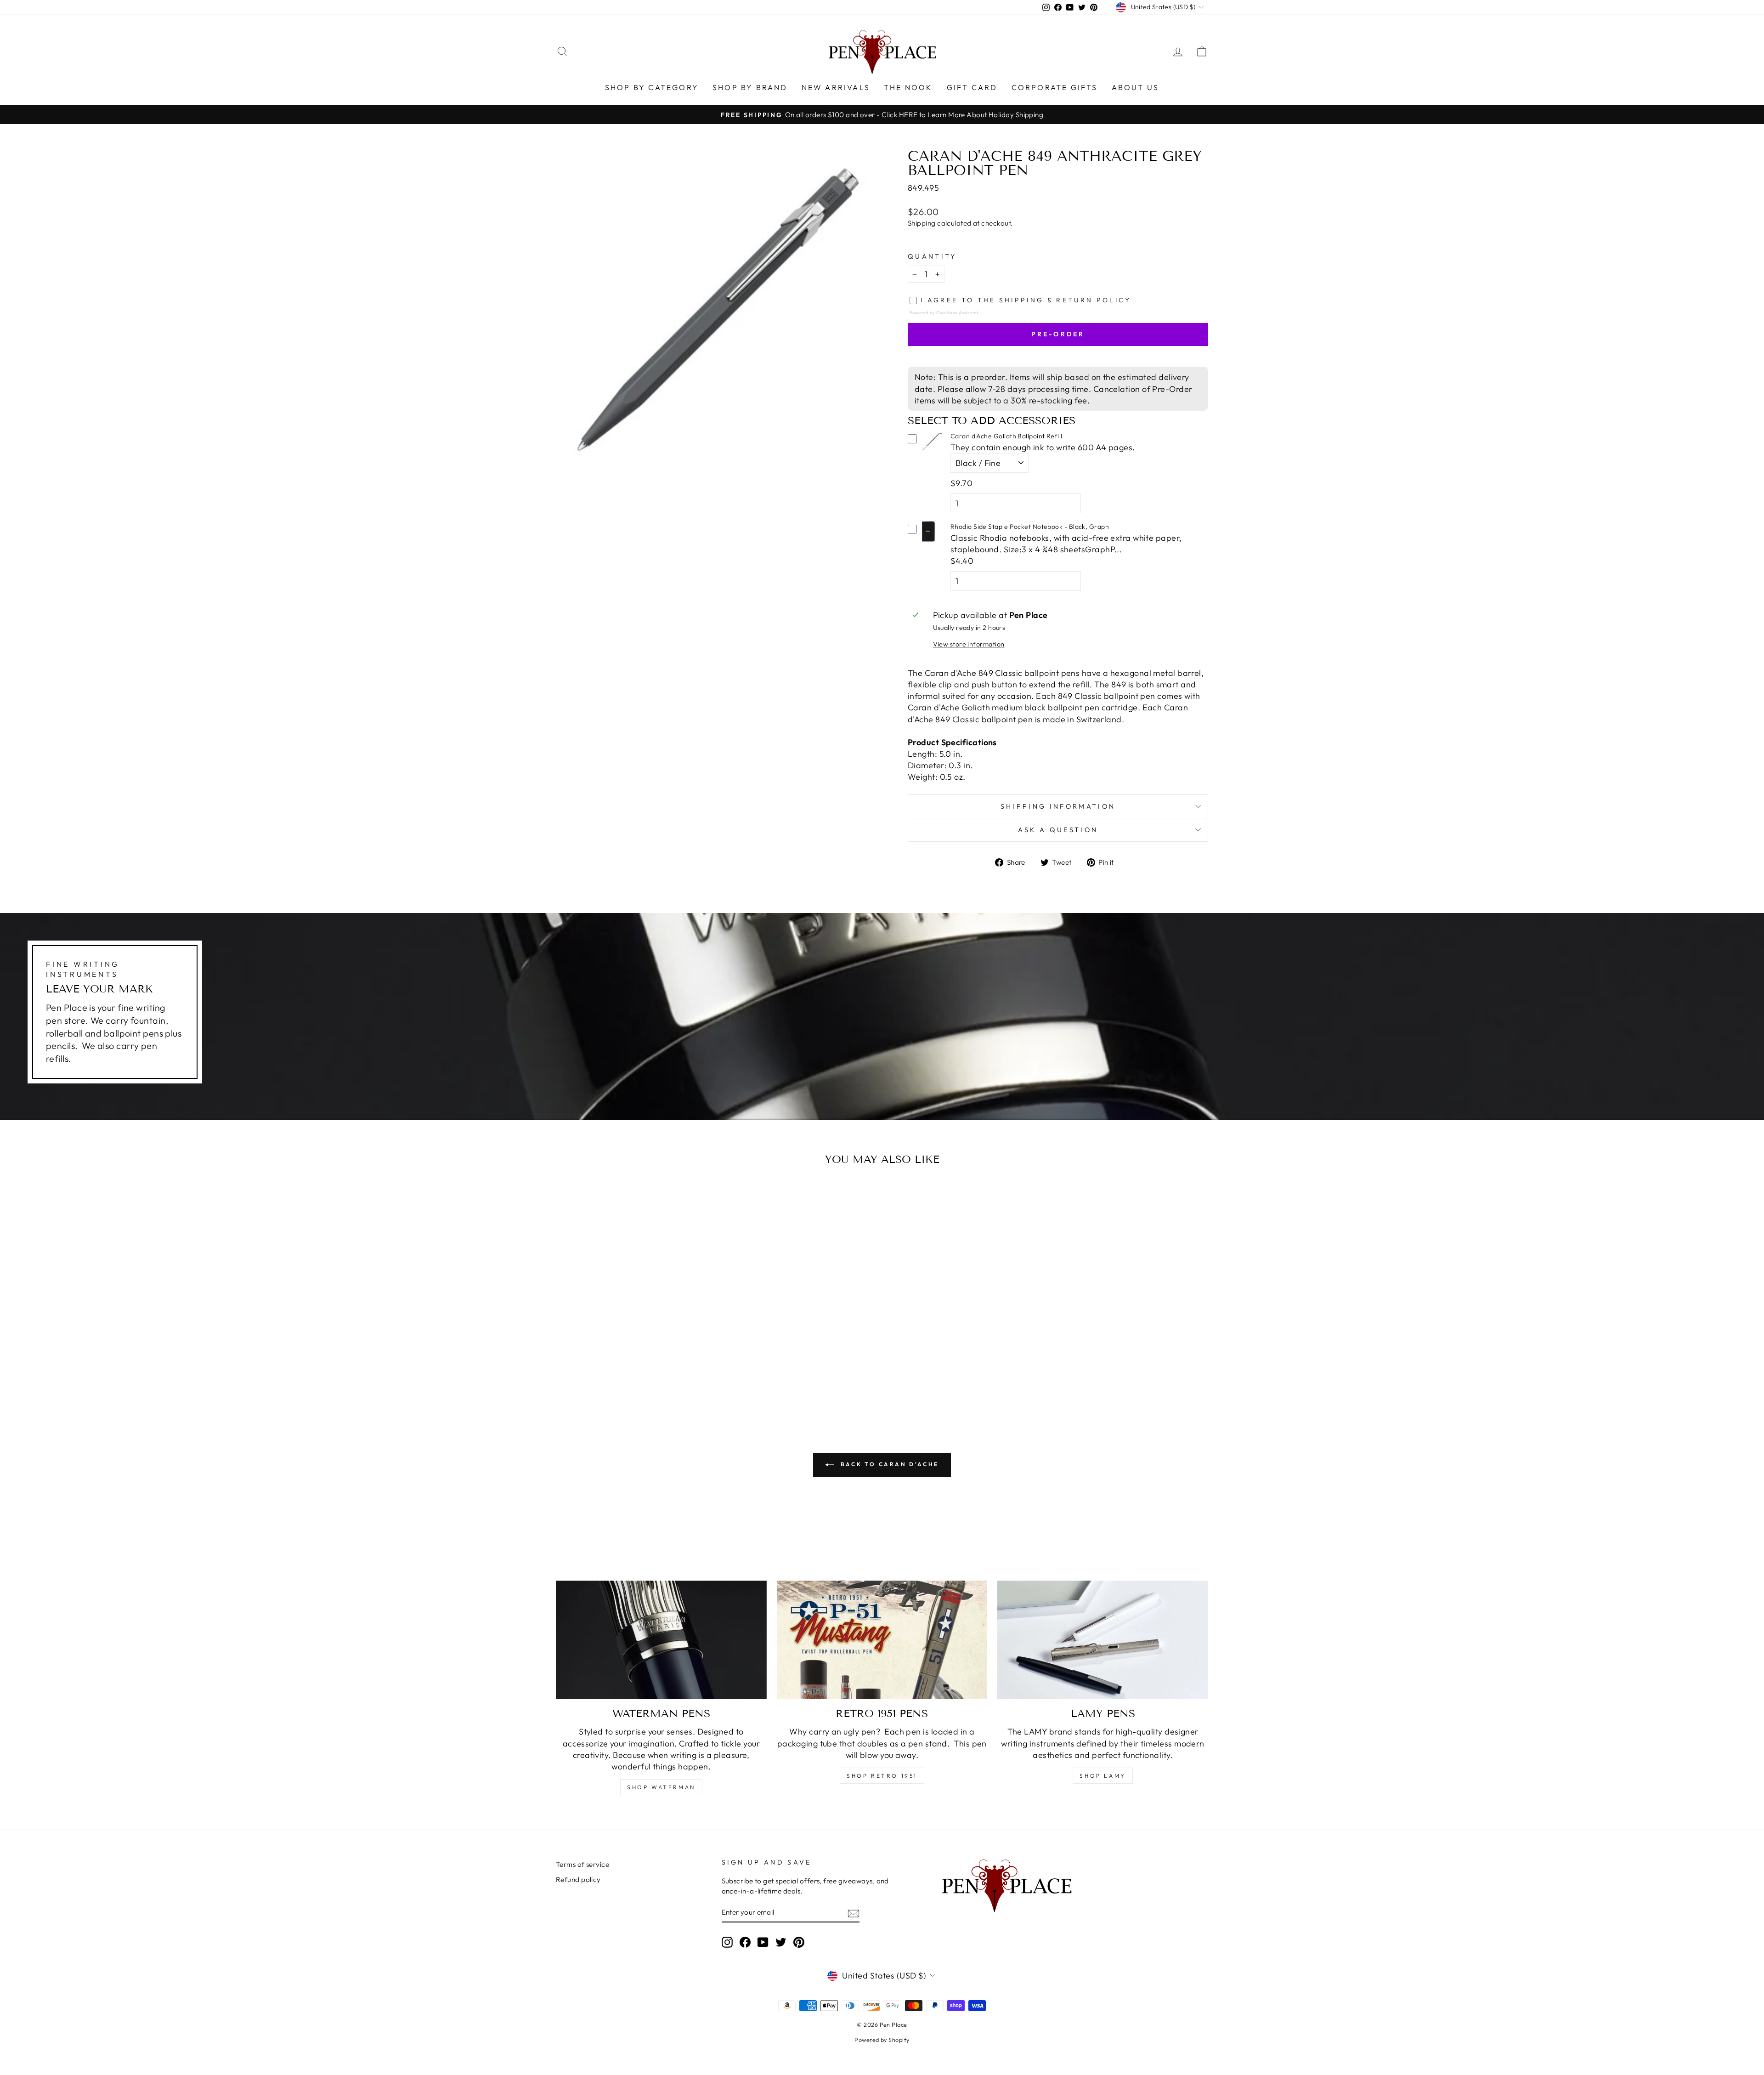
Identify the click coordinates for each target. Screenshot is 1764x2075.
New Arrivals (836, 87)
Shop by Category (652, 87)
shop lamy (1102, 1776)
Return (1074, 300)
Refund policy (578, 1879)
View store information (969, 644)
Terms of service (582, 1864)
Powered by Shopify (882, 2040)
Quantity (932, 256)
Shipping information (1058, 806)
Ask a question (1058, 830)
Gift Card (972, 87)
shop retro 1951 (882, 1776)
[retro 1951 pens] (882, 1640)
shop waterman (661, 1787)
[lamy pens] (1103, 1640)
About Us (1136, 87)
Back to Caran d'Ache (888, 1464)
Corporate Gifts (1055, 87)
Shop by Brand (750, 87)
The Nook (908, 87)
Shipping (922, 223)
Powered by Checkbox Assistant (944, 312)
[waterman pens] (661, 1640)
